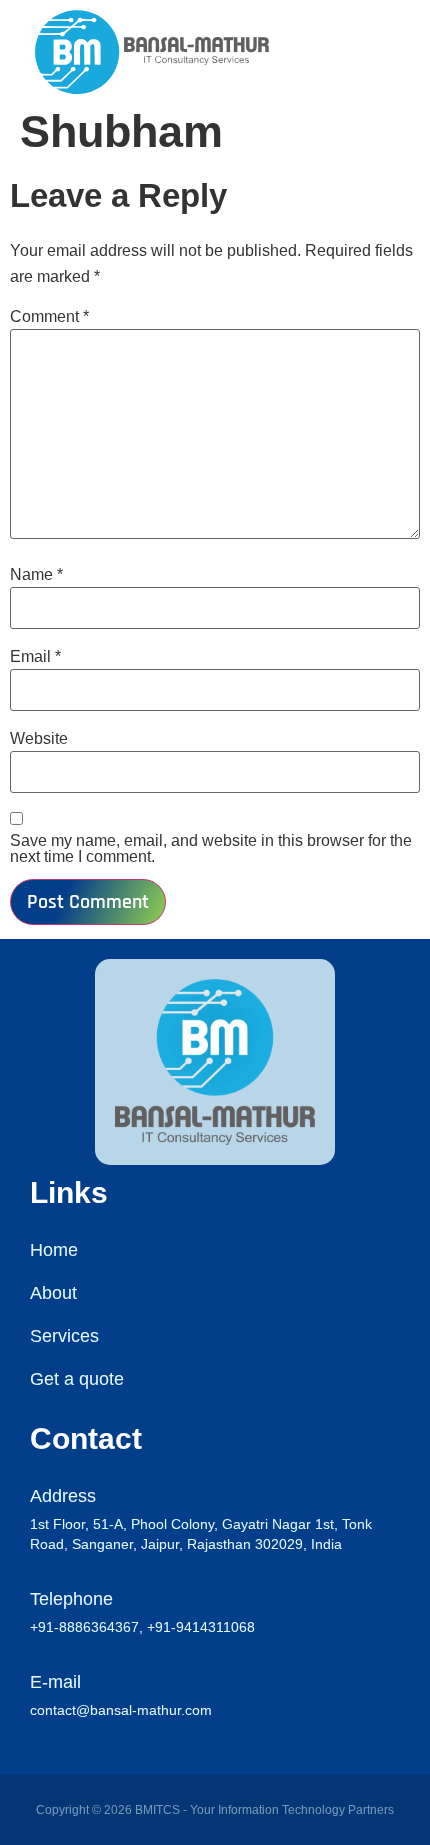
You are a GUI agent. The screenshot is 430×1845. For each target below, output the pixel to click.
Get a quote (77, 1379)
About (53, 1293)
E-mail (55, 1682)
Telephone (71, 1599)
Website (39, 739)
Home (54, 1250)
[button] (409, 51)
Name (36, 575)
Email (35, 657)
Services (64, 1336)
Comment (49, 317)
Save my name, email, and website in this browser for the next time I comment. (211, 849)
